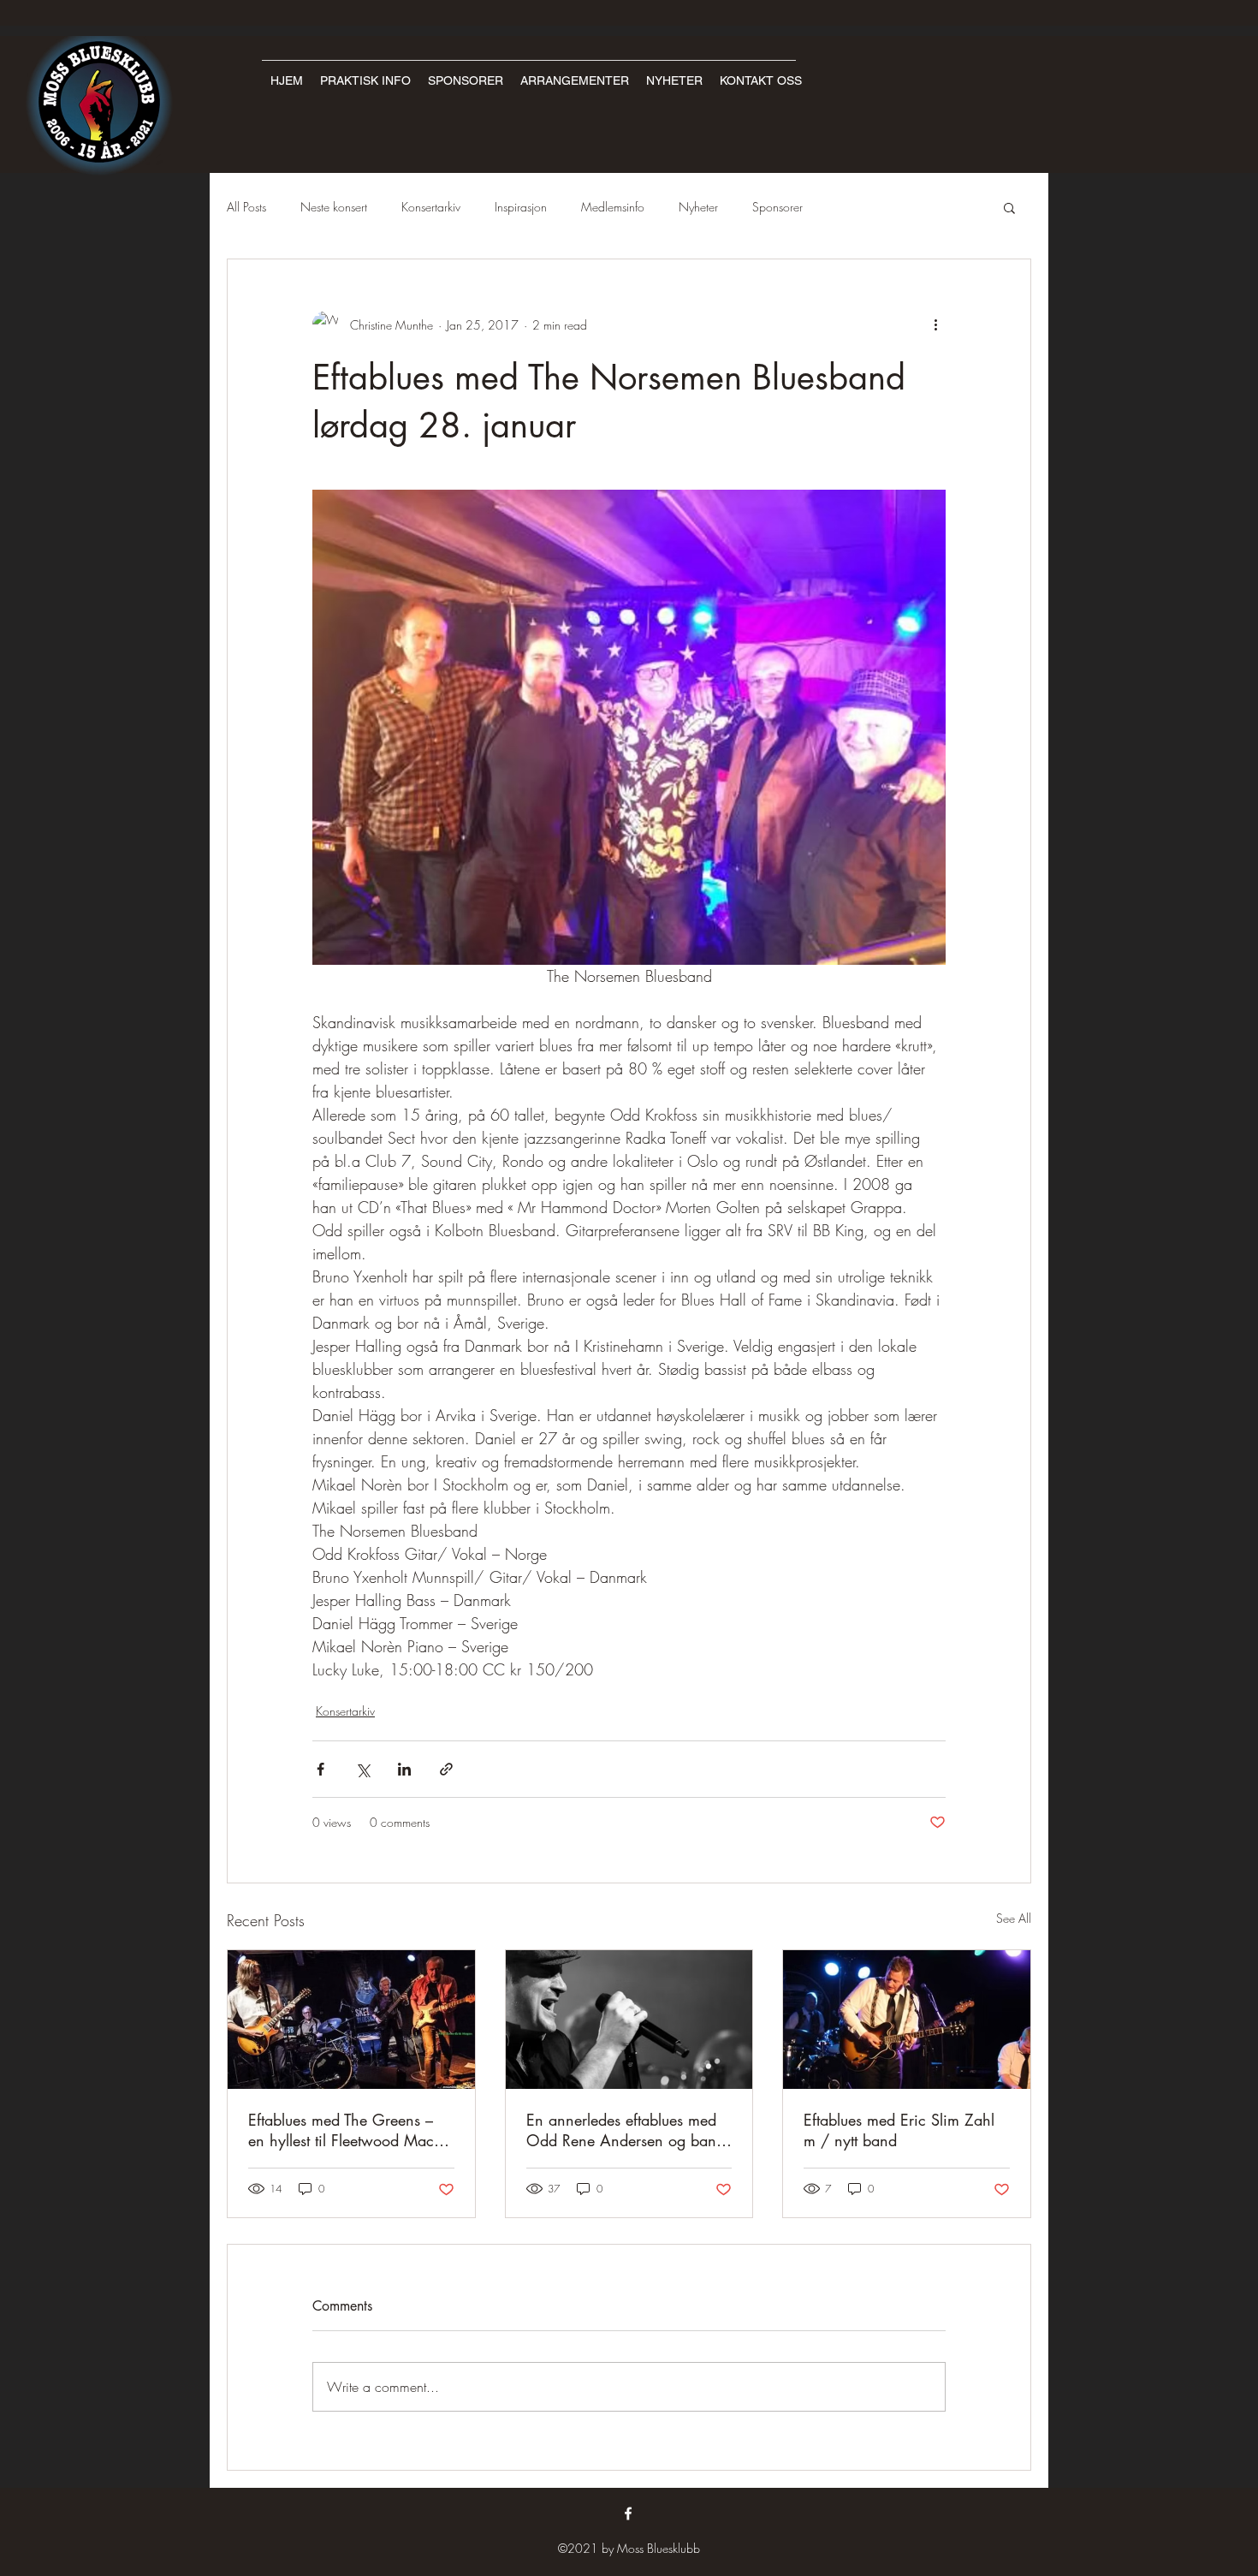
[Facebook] (628, 2514)
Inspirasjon (521, 207)
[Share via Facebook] (320, 1769)
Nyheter (698, 207)
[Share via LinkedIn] (404, 1769)
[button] (1009, 207)
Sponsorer (777, 207)
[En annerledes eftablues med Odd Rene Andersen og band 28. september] (629, 2020)
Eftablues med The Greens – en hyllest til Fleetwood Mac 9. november (351, 2130)
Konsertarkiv (431, 207)
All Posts (246, 207)
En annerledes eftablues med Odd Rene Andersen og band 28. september (626, 2130)
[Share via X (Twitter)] (362, 1769)
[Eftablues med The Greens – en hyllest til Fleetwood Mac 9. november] (351, 2020)
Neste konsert (334, 207)
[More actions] (935, 324)
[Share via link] (446, 1769)
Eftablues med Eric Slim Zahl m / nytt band (899, 2130)
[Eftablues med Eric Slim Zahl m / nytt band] (907, 2020)
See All (1014, 1918)
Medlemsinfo (613, 207)
